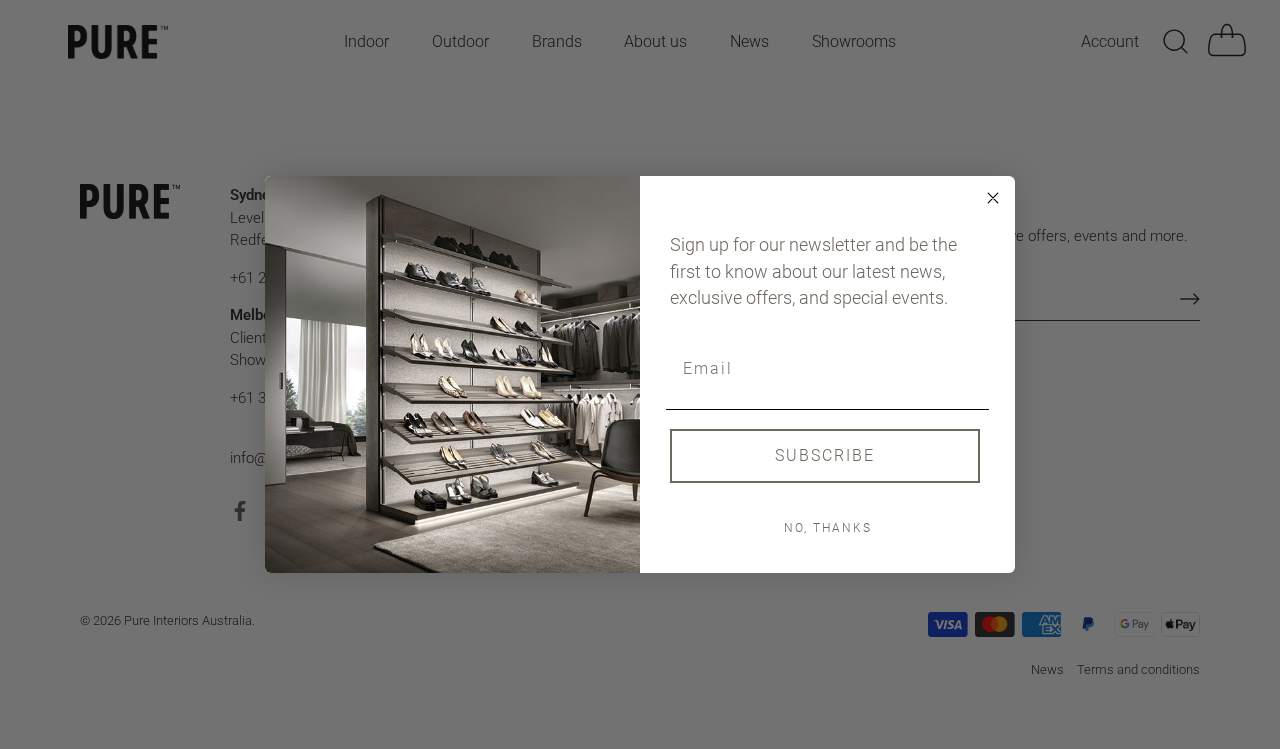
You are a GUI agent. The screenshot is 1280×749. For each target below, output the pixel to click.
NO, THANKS (828, 528)
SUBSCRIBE (825, 455)
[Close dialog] (993, 198)
